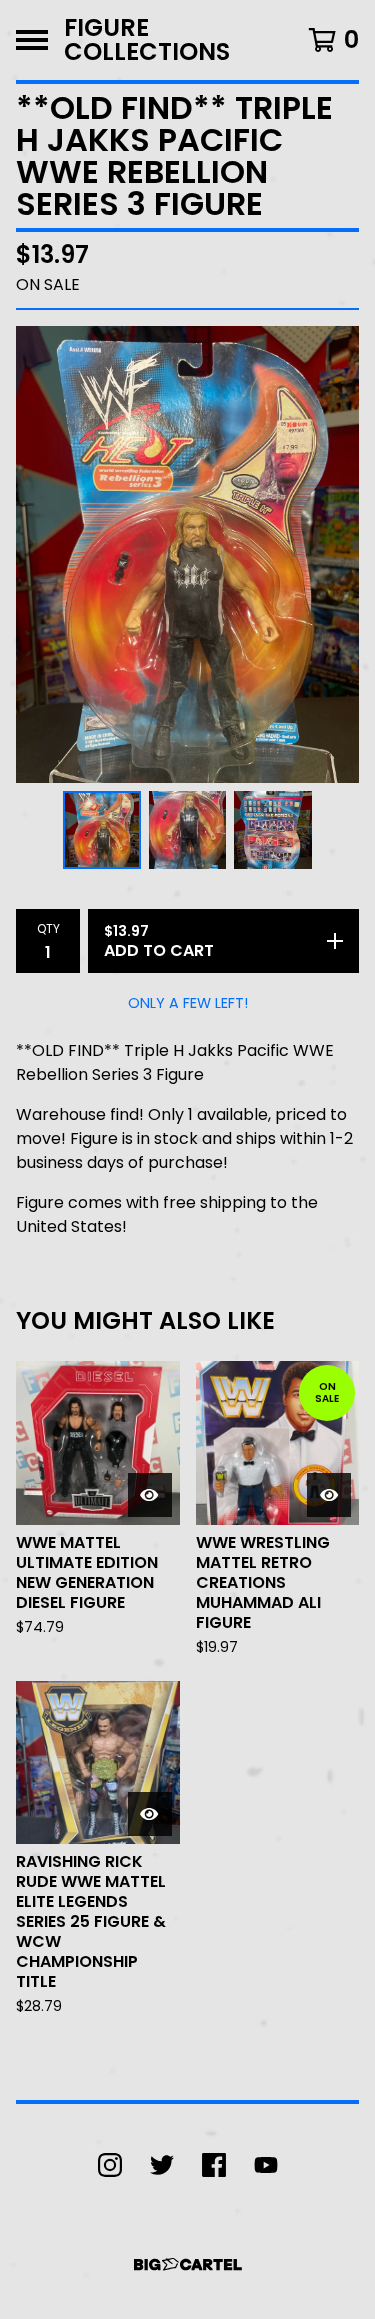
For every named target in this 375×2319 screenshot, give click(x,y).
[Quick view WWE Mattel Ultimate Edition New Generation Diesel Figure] (150, 1495)
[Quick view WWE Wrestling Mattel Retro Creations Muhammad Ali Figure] (329, 1495)
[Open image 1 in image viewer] (187, 554)
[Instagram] (110, 2165)
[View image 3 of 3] (273, 830)
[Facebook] (214, 2165)
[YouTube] (266, 2165)
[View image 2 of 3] (188, 830)
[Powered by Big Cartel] (188, 2264)
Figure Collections (147, 40)
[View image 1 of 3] (102, 830)
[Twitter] (162, 2165)
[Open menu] (32, 40)
